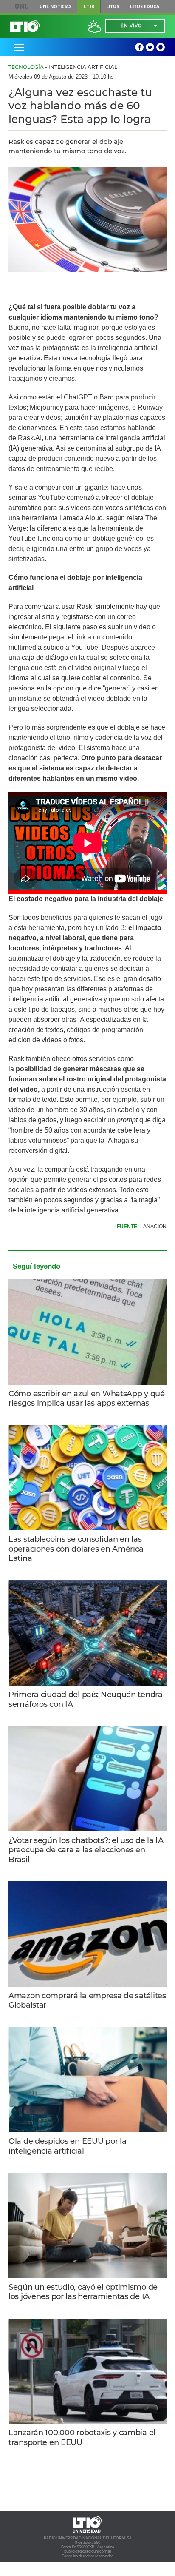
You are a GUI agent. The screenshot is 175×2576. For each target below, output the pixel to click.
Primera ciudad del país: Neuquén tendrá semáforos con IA (86, 1699)
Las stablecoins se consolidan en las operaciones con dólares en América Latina (76, 1549)
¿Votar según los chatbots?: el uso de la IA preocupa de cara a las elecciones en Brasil (86, 1850)
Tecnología (26, 67)
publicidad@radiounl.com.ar (88, 2551)
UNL (22, 6)
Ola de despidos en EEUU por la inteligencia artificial (67, 2146)
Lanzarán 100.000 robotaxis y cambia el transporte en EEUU (82, 2438)
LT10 (89, 6)
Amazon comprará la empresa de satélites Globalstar (87, 2001)
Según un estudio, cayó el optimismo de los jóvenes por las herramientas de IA (83, 2292)
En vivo (131, 26)
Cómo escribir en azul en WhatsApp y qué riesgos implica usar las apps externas (87, 1399)
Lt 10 (25, 26)
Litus (113, 6)
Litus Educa (145, 6)
